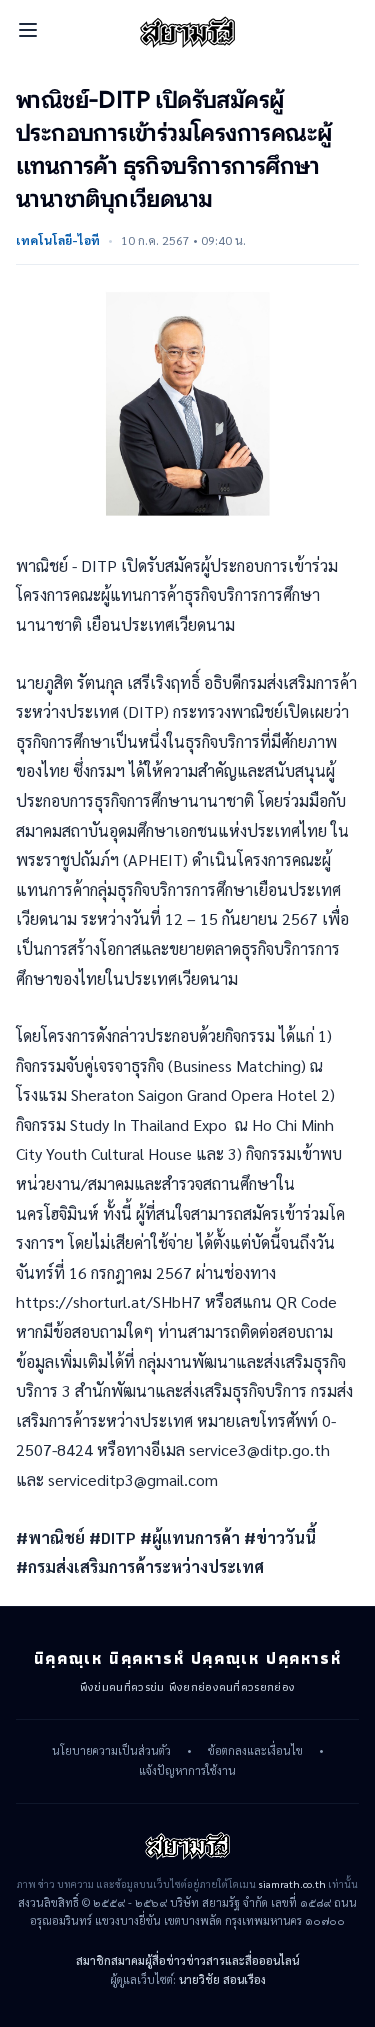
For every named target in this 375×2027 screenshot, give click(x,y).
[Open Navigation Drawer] (28, 30)
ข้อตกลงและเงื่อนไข (255, 1751)
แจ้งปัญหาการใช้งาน (187, 1771)
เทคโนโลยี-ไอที (58, 240)
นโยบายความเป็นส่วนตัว (111, 1751)
